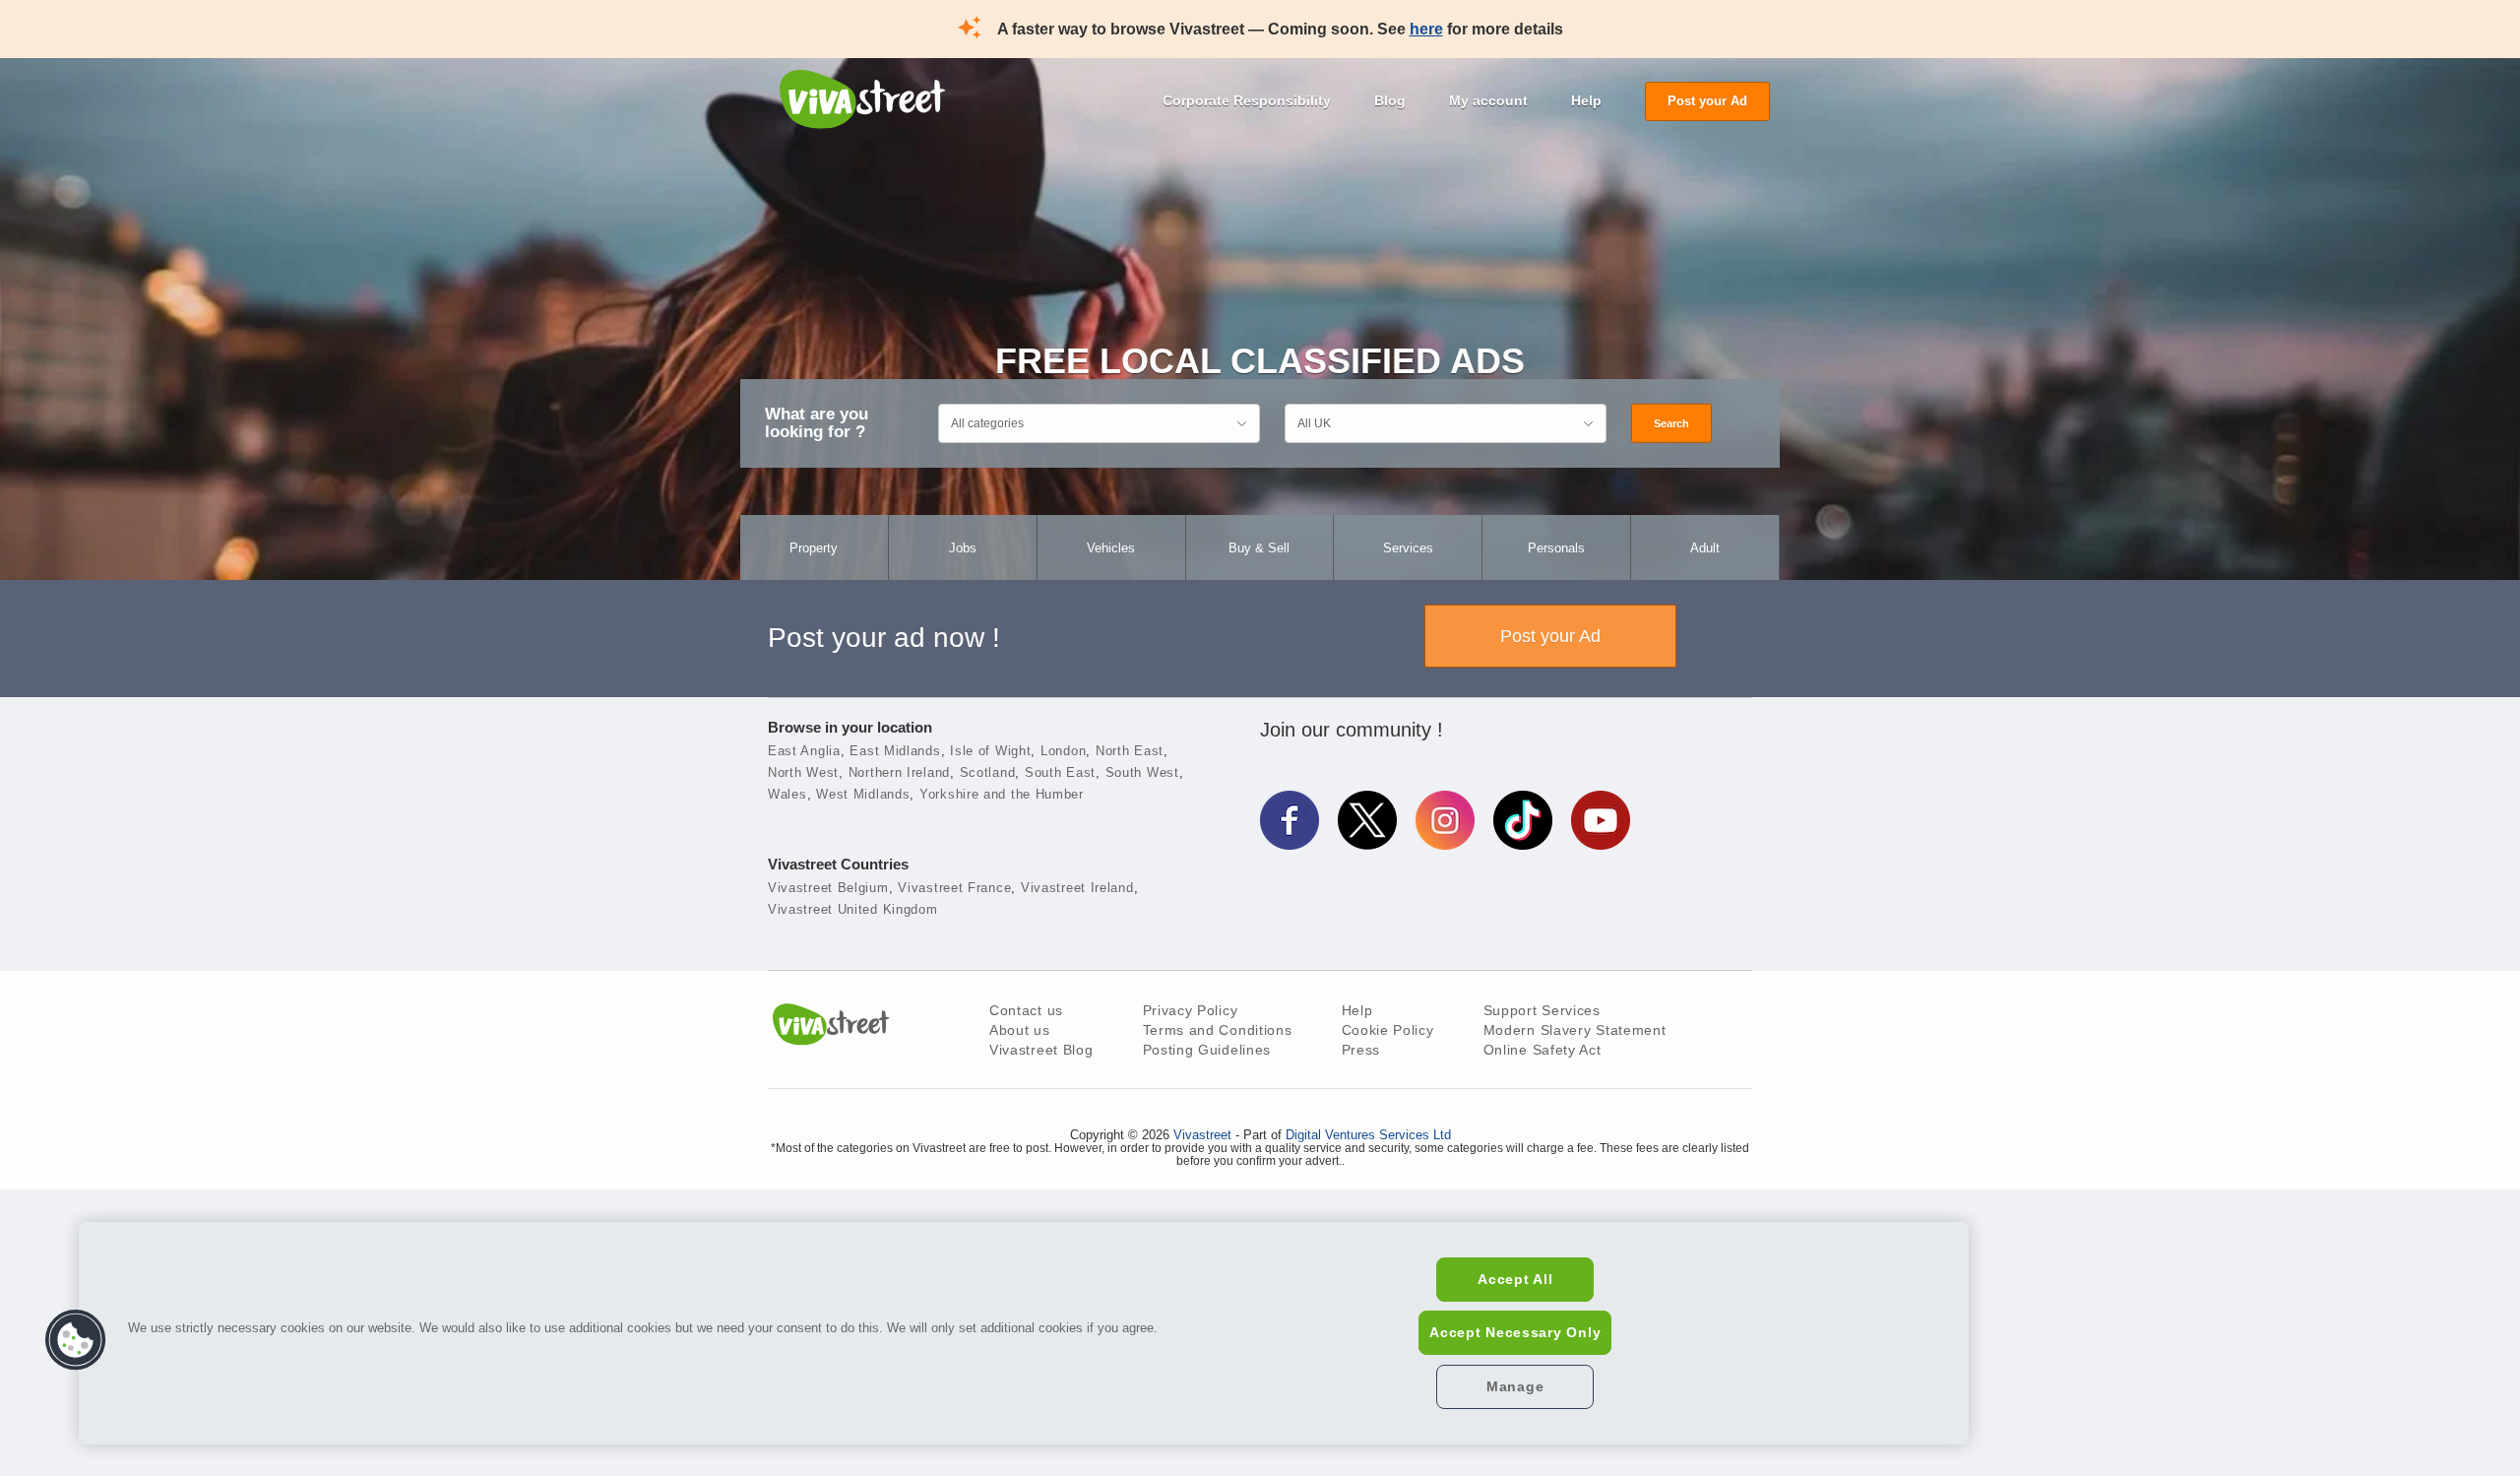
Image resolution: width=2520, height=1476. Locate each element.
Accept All (1515, 1279)
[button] (76, 1340)
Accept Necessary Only (1515, 1332)
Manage (1515, 1386)
